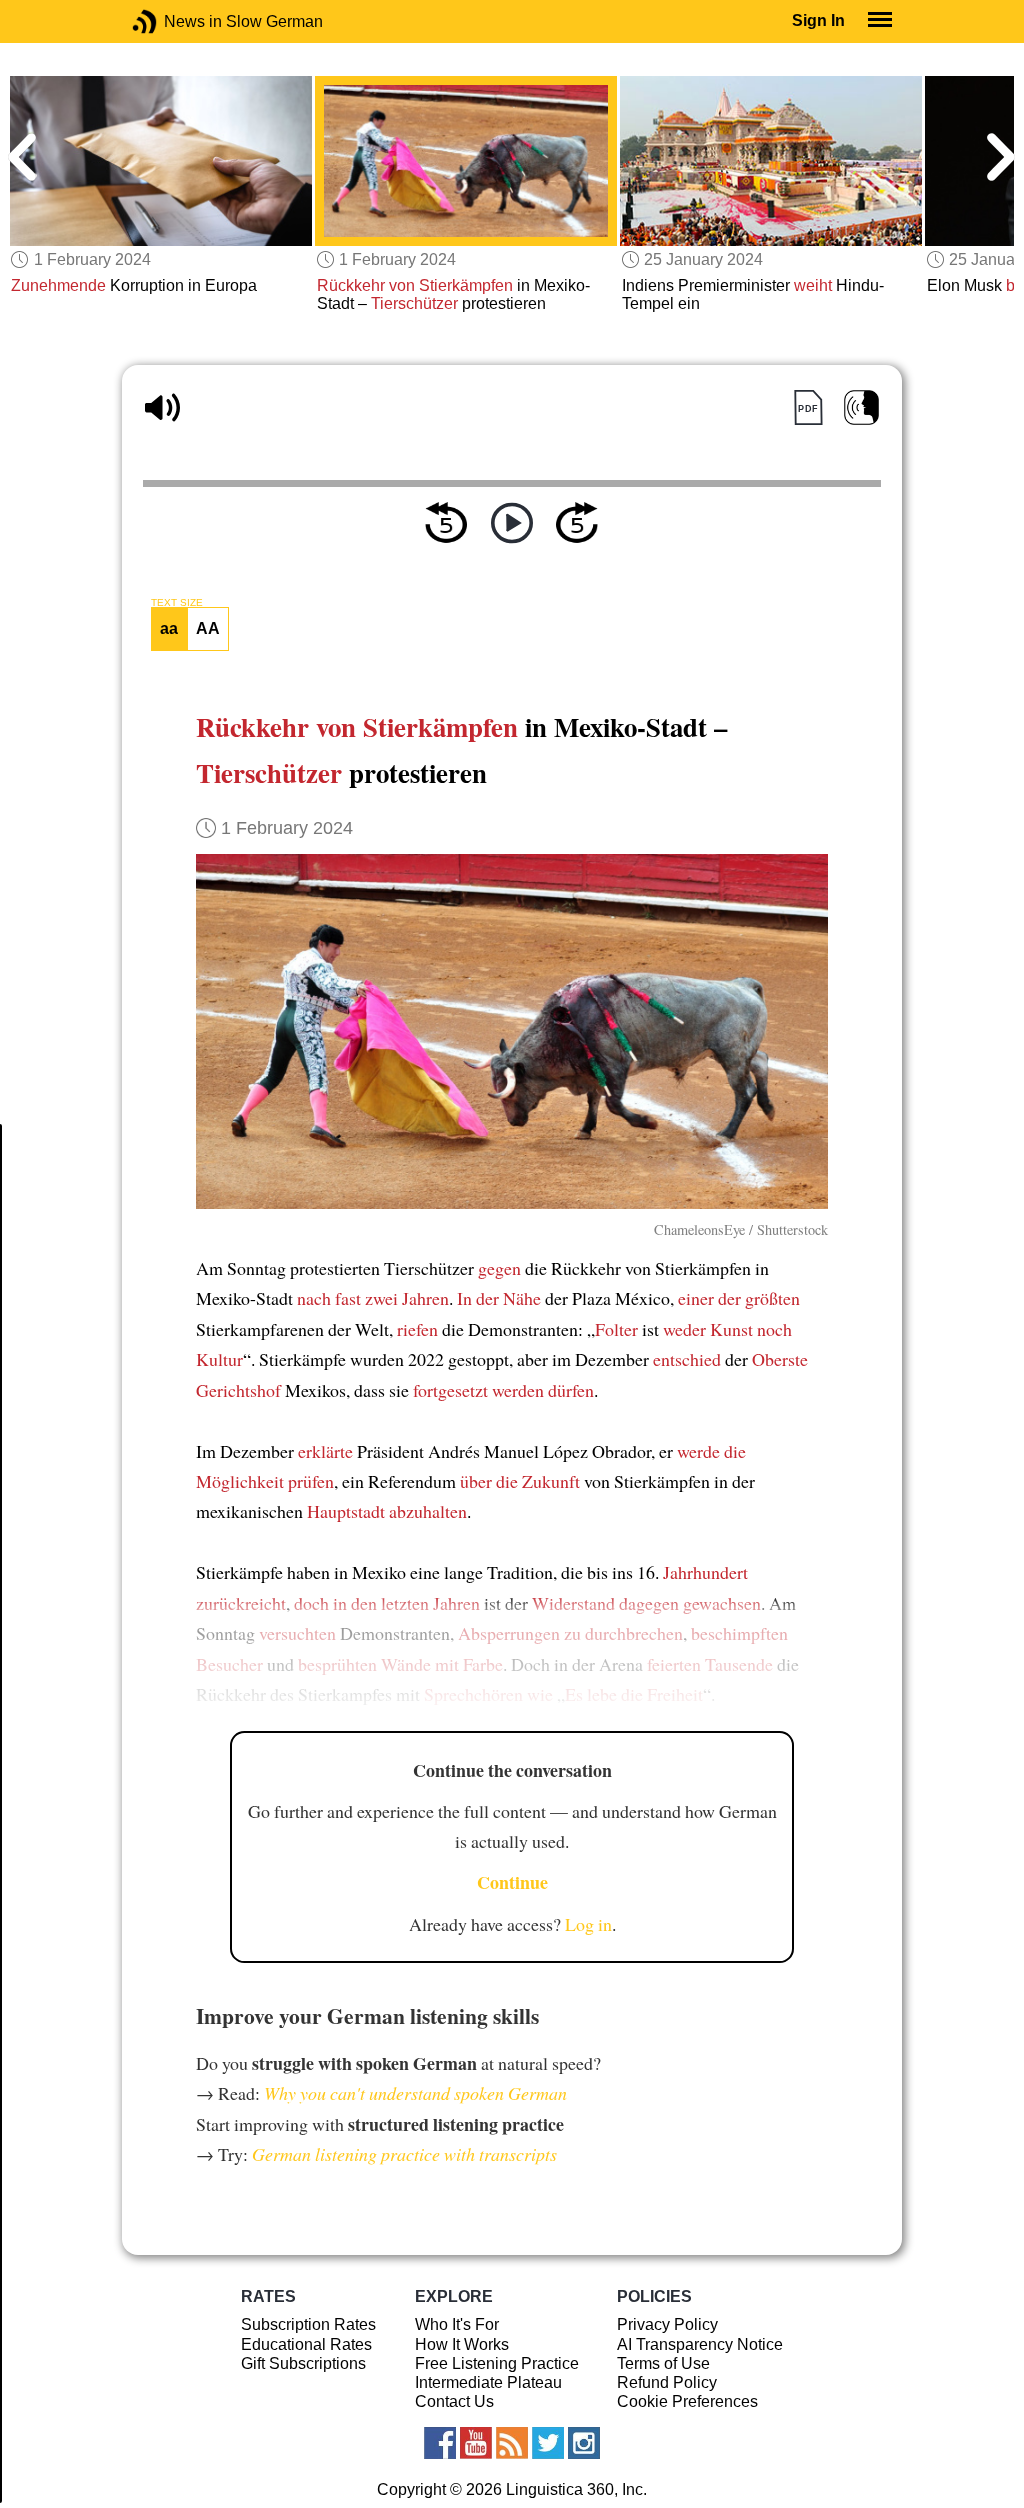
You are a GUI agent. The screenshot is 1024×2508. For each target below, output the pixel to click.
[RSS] (512, 2443)
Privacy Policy (667, 2324)
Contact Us (454, 2401)
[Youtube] (476, 2443)
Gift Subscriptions (303, 2363)
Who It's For (457, 2324)
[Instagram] (584, 2443)
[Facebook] (440, 2443)
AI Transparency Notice (700, 2344)
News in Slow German (174, 21)
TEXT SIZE (177, 603)
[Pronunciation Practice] (861, 407)
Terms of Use (663, 2363)
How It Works (462, 2344)
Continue (512, 1882)
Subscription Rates (308, 2324)
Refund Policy (667, 2382)
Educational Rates (306, 2344)
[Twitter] (548, 2443)
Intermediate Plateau (488, 2382)
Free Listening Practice (497, 2363)
